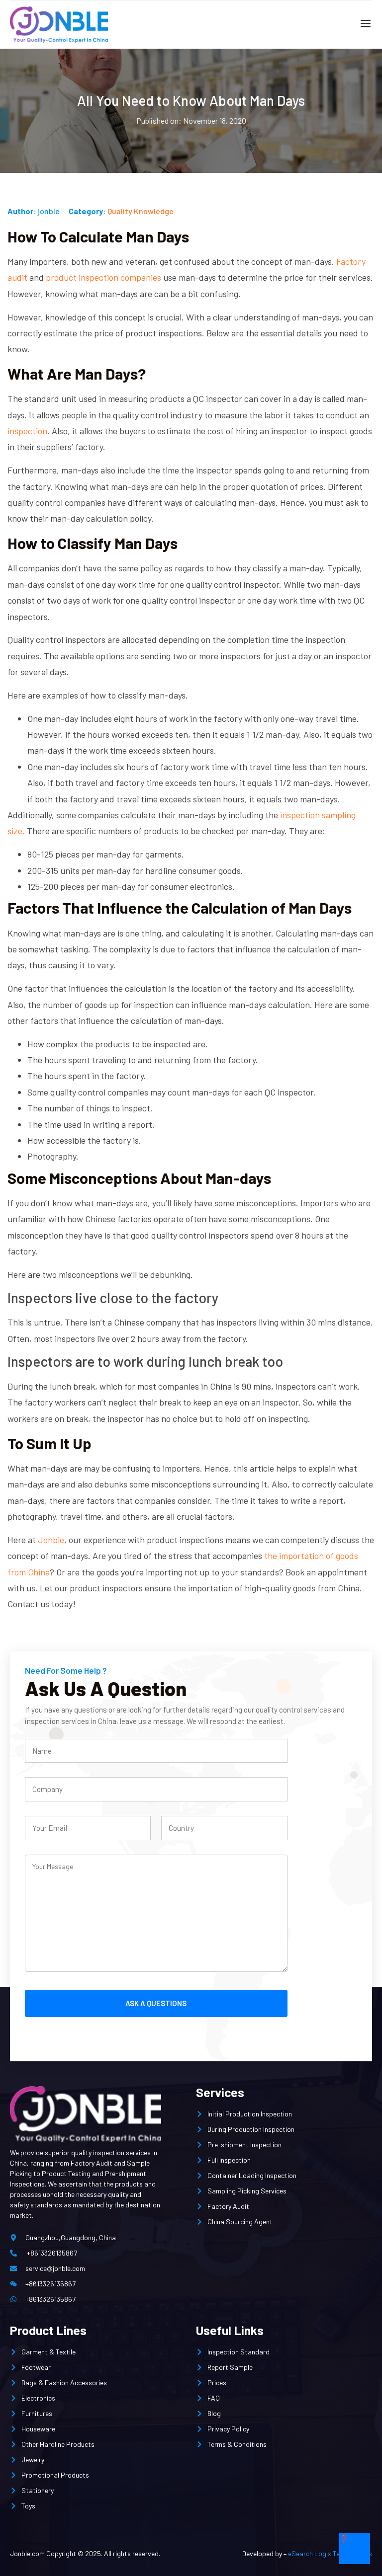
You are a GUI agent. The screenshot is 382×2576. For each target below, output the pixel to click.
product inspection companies (103, 277)
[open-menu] (363, 25)
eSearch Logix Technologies (330, 2553)
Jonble (51, 1540)
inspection (27, 431)
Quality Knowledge (141, 211)
